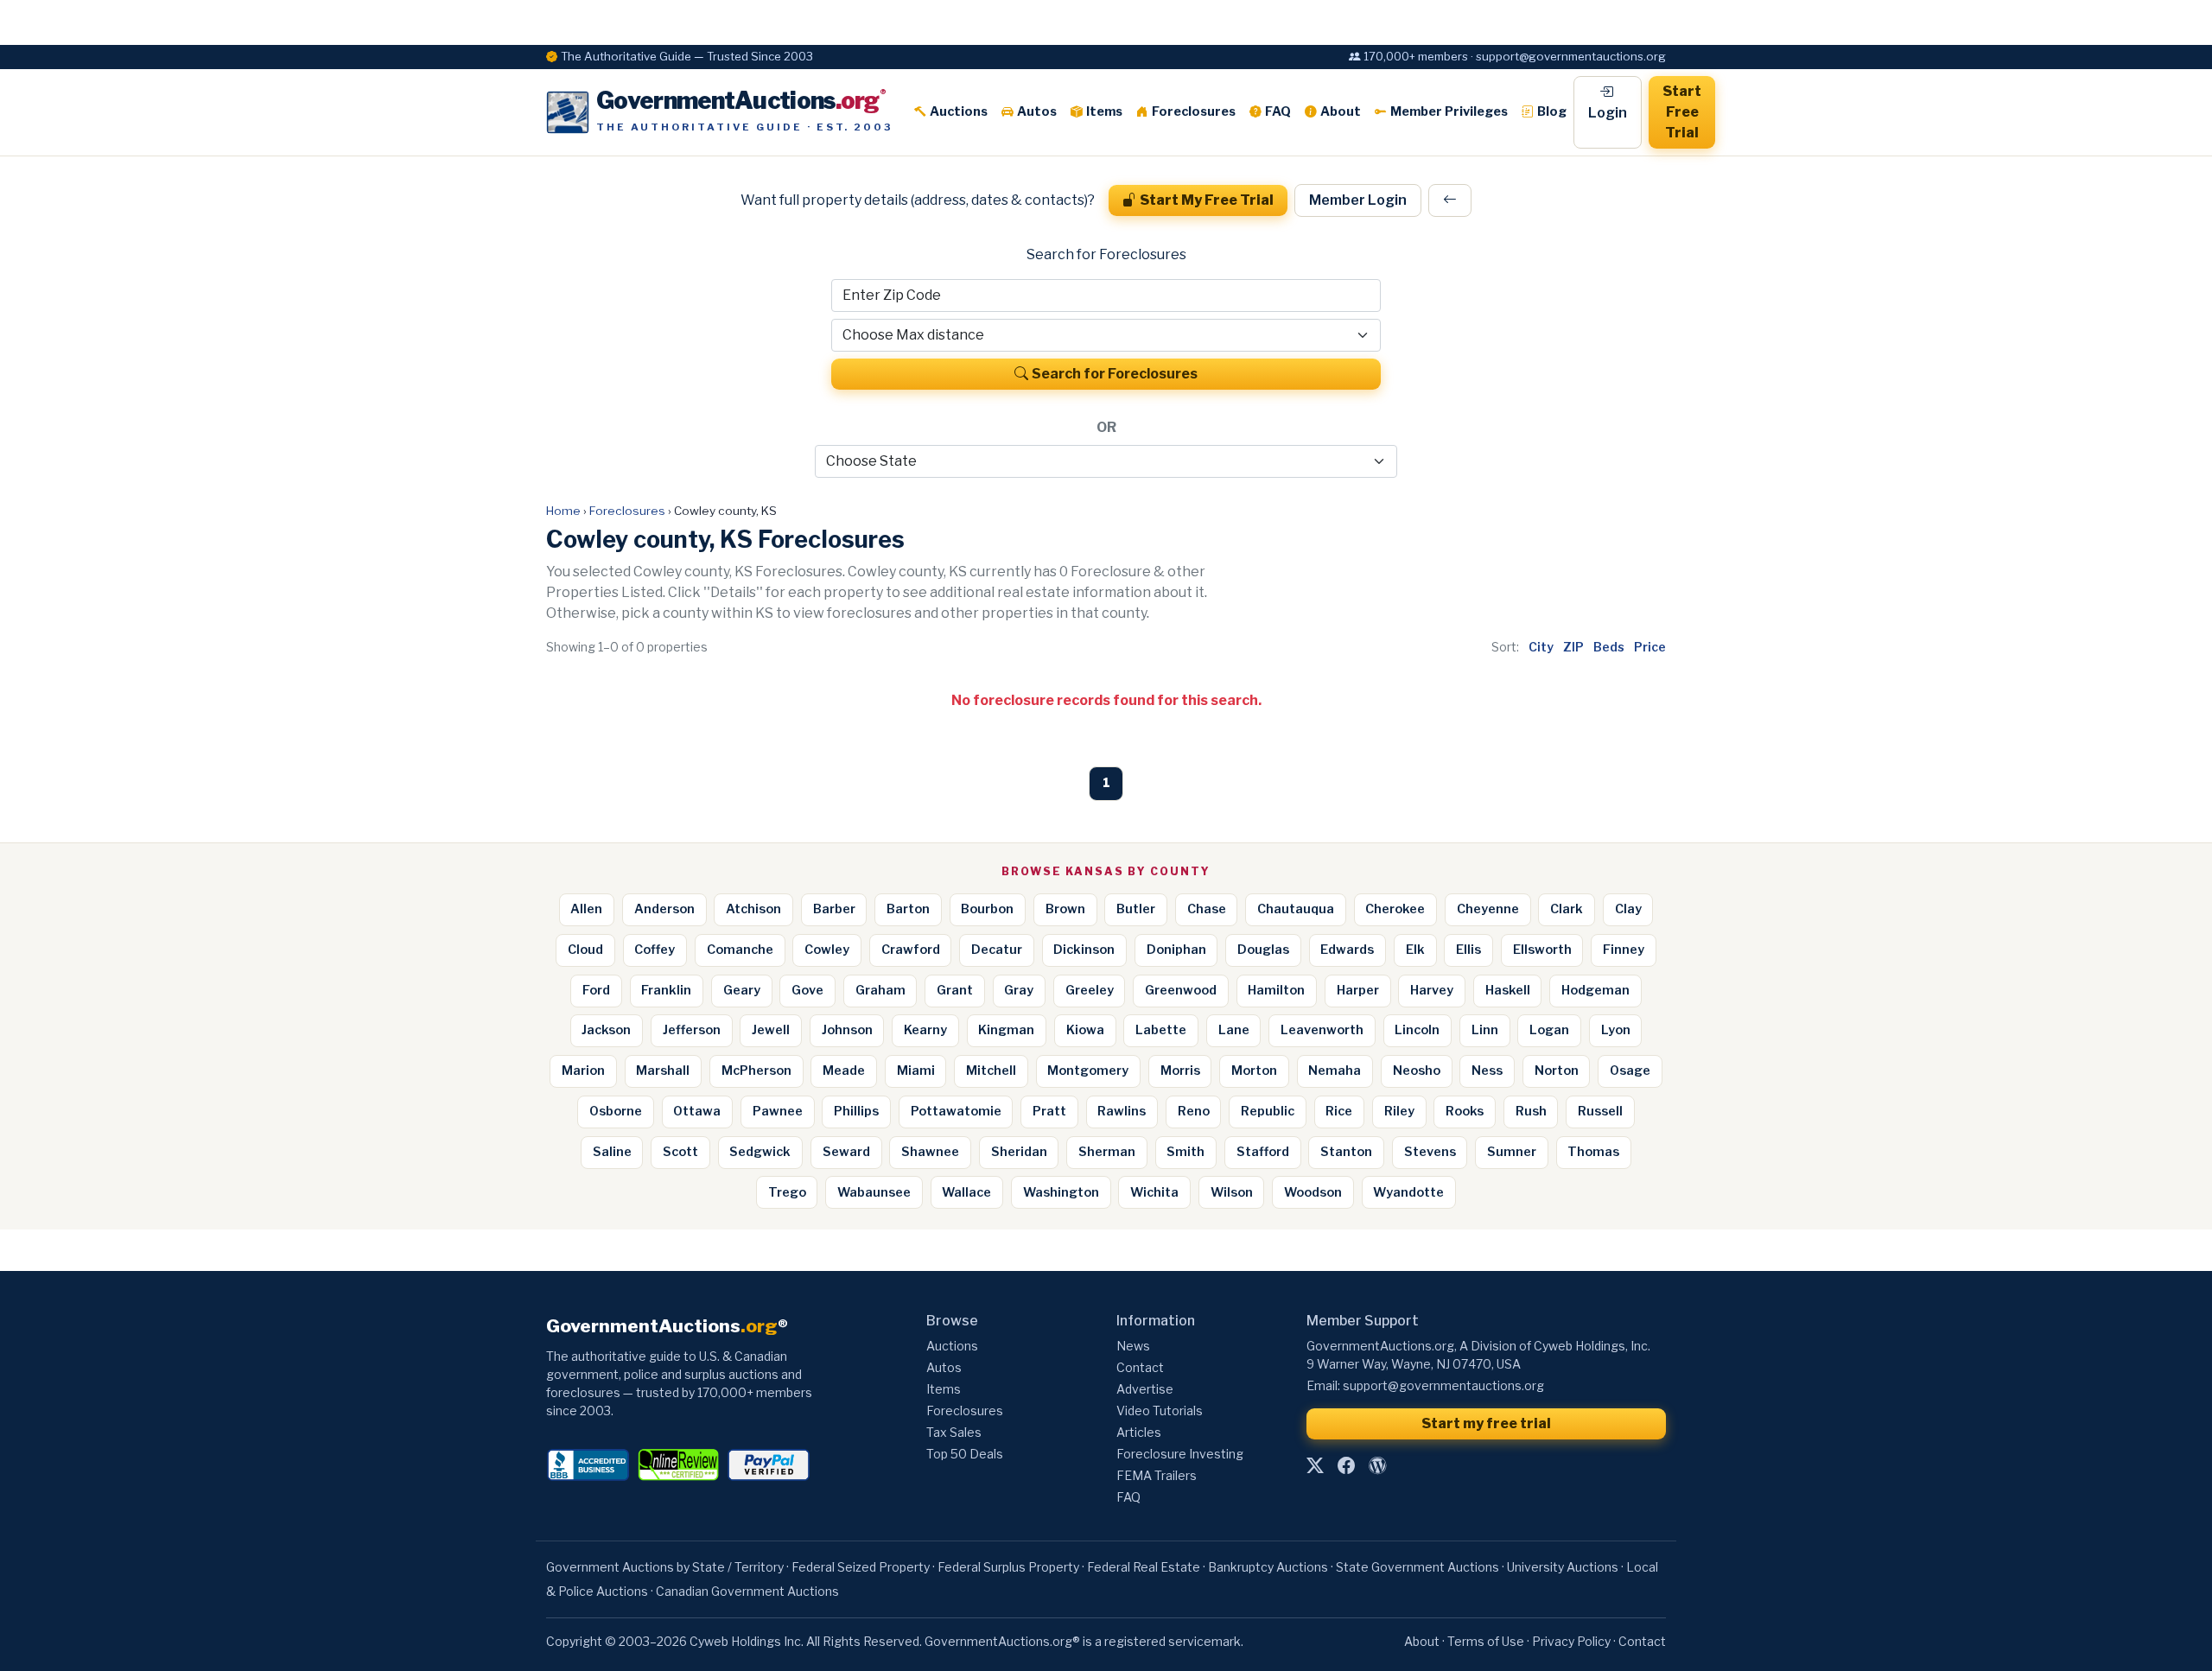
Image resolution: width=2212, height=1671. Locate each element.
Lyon (1616, 1030)
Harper (1358, 990)
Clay (1628, 909)
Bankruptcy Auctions (1268, 1567)
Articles (1139, 1432)
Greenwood (1181, 990)
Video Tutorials (1160, 1411)
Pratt (1049, 1111)
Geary (742, 990)
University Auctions (1563, 1567)
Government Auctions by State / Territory (665, 1567)
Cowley (827, 950)
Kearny (925, 1030)
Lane (1234, 1030)
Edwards (1347, 950)
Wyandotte (1408, 1192)
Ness (1487, 1071)
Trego (787, 1192)
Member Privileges (1449, 111)
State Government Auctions (1417, 1567)
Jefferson (692, 1030)
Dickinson (1084, 950)
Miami (916, 1071)
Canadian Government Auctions (747, 1591)
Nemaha (1335, 1071)
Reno (1194, 1111)
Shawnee (930, 1152)
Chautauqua (1296, 909)
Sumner (1512, 1152)
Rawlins (1122, 1111)
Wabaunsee (874, 1192)
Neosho (1417, 1071)
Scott (680, 1152)
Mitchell (991, 1071)
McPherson (756, 1071)
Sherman (1107, 1152)
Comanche (740, 950)
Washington (1061, 1192)
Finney (1624, 950)
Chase (1207, 909)
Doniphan (1176, 950)
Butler (1136, 909)
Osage (1630, 1071)
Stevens (1430, 1152)
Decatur (997, 950)
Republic (1268, 1111)
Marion (583, 1071)
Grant (955, 990)
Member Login (1358, 200)
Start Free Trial (1682, 112)
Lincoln (1417, 1030)
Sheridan (1019, 1152)
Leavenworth (1322, 1030)
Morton (1254, 1071)
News (1133, 1346)
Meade (844, 1071)
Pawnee (778, 1111)
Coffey (655, 950)
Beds (1609, 647)
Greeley (1090, 990)
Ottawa (697, 1111)
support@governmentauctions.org (1443, 1385)
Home (563, 511)
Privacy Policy (1571, 1641)
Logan (1549, 1030)
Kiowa (1085, 1030)
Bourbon (987, 909)
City (1541, 647)
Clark (1567, 909)
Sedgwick (760, 1152)
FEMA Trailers (1157, 1475)
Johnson (847, 1030)
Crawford (911, 950)
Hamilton (1276, 990)
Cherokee (1395, 909)
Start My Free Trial (1207, 200)
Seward (846, 1152)
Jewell (771, 1030)
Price (1650, 647)
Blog (1552, 111)
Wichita (1154, 1192)
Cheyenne (1488, 909)
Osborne (616, 1111)
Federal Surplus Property (1008, 1567)
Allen (586, 909)
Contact (1140, 1367)
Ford (596, 990)
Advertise (1145, 1389)
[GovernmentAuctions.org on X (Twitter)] (1315, 1466)
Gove (807, 990)
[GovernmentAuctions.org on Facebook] (1346, 1466)
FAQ (1278, 111)
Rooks (1465, 1111)
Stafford (1263, 1152)
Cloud (585, 950)
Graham (880, 990)
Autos (1037, 111)
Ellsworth (1542, 950)
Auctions (959, 111)
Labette (1161, 1030)
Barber (834, 909)
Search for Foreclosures (1115, 374)
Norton (1557, 1071)
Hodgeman (1595, 990)
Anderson (664, 909)
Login (1608, 113)
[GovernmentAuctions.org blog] (1377, 1466)
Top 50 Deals (965, 1454)
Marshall (663, 1071)
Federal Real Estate (1144, 1567)
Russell (1600, 1111)
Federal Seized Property (861, 1567)
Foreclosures (1194, 111)
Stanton (1346, 1152)
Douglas (1263, 950)
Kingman (1006, 1030)
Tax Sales (954, 1432)
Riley (1399, 1111)
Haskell (1508, 990)
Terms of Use (1486, 1641)
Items (1104, 111)
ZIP (1573, 647)
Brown (1065, 909)
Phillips (856, 1111)
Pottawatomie (956, 1111)
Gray (1019, 990)
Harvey (1432, 990)
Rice (1339, 1111)
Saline (612, 1152)
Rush (1531, 1111)
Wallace (966, 1192)
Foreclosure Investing (1180, 1454)
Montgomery (1088, 1071)
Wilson (1232, 1192)
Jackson (606, 1030)
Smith (1185, 1152)
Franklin (666, 990)
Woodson (1313, 1192)
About (1341, 111)
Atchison (753, 909)
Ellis (1468, 950)
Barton (908, 909)
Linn (1485, 1030)
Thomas (1593, 1152)
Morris (1180, 1071)
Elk (1415, 950)
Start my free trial (1486, 1423)
